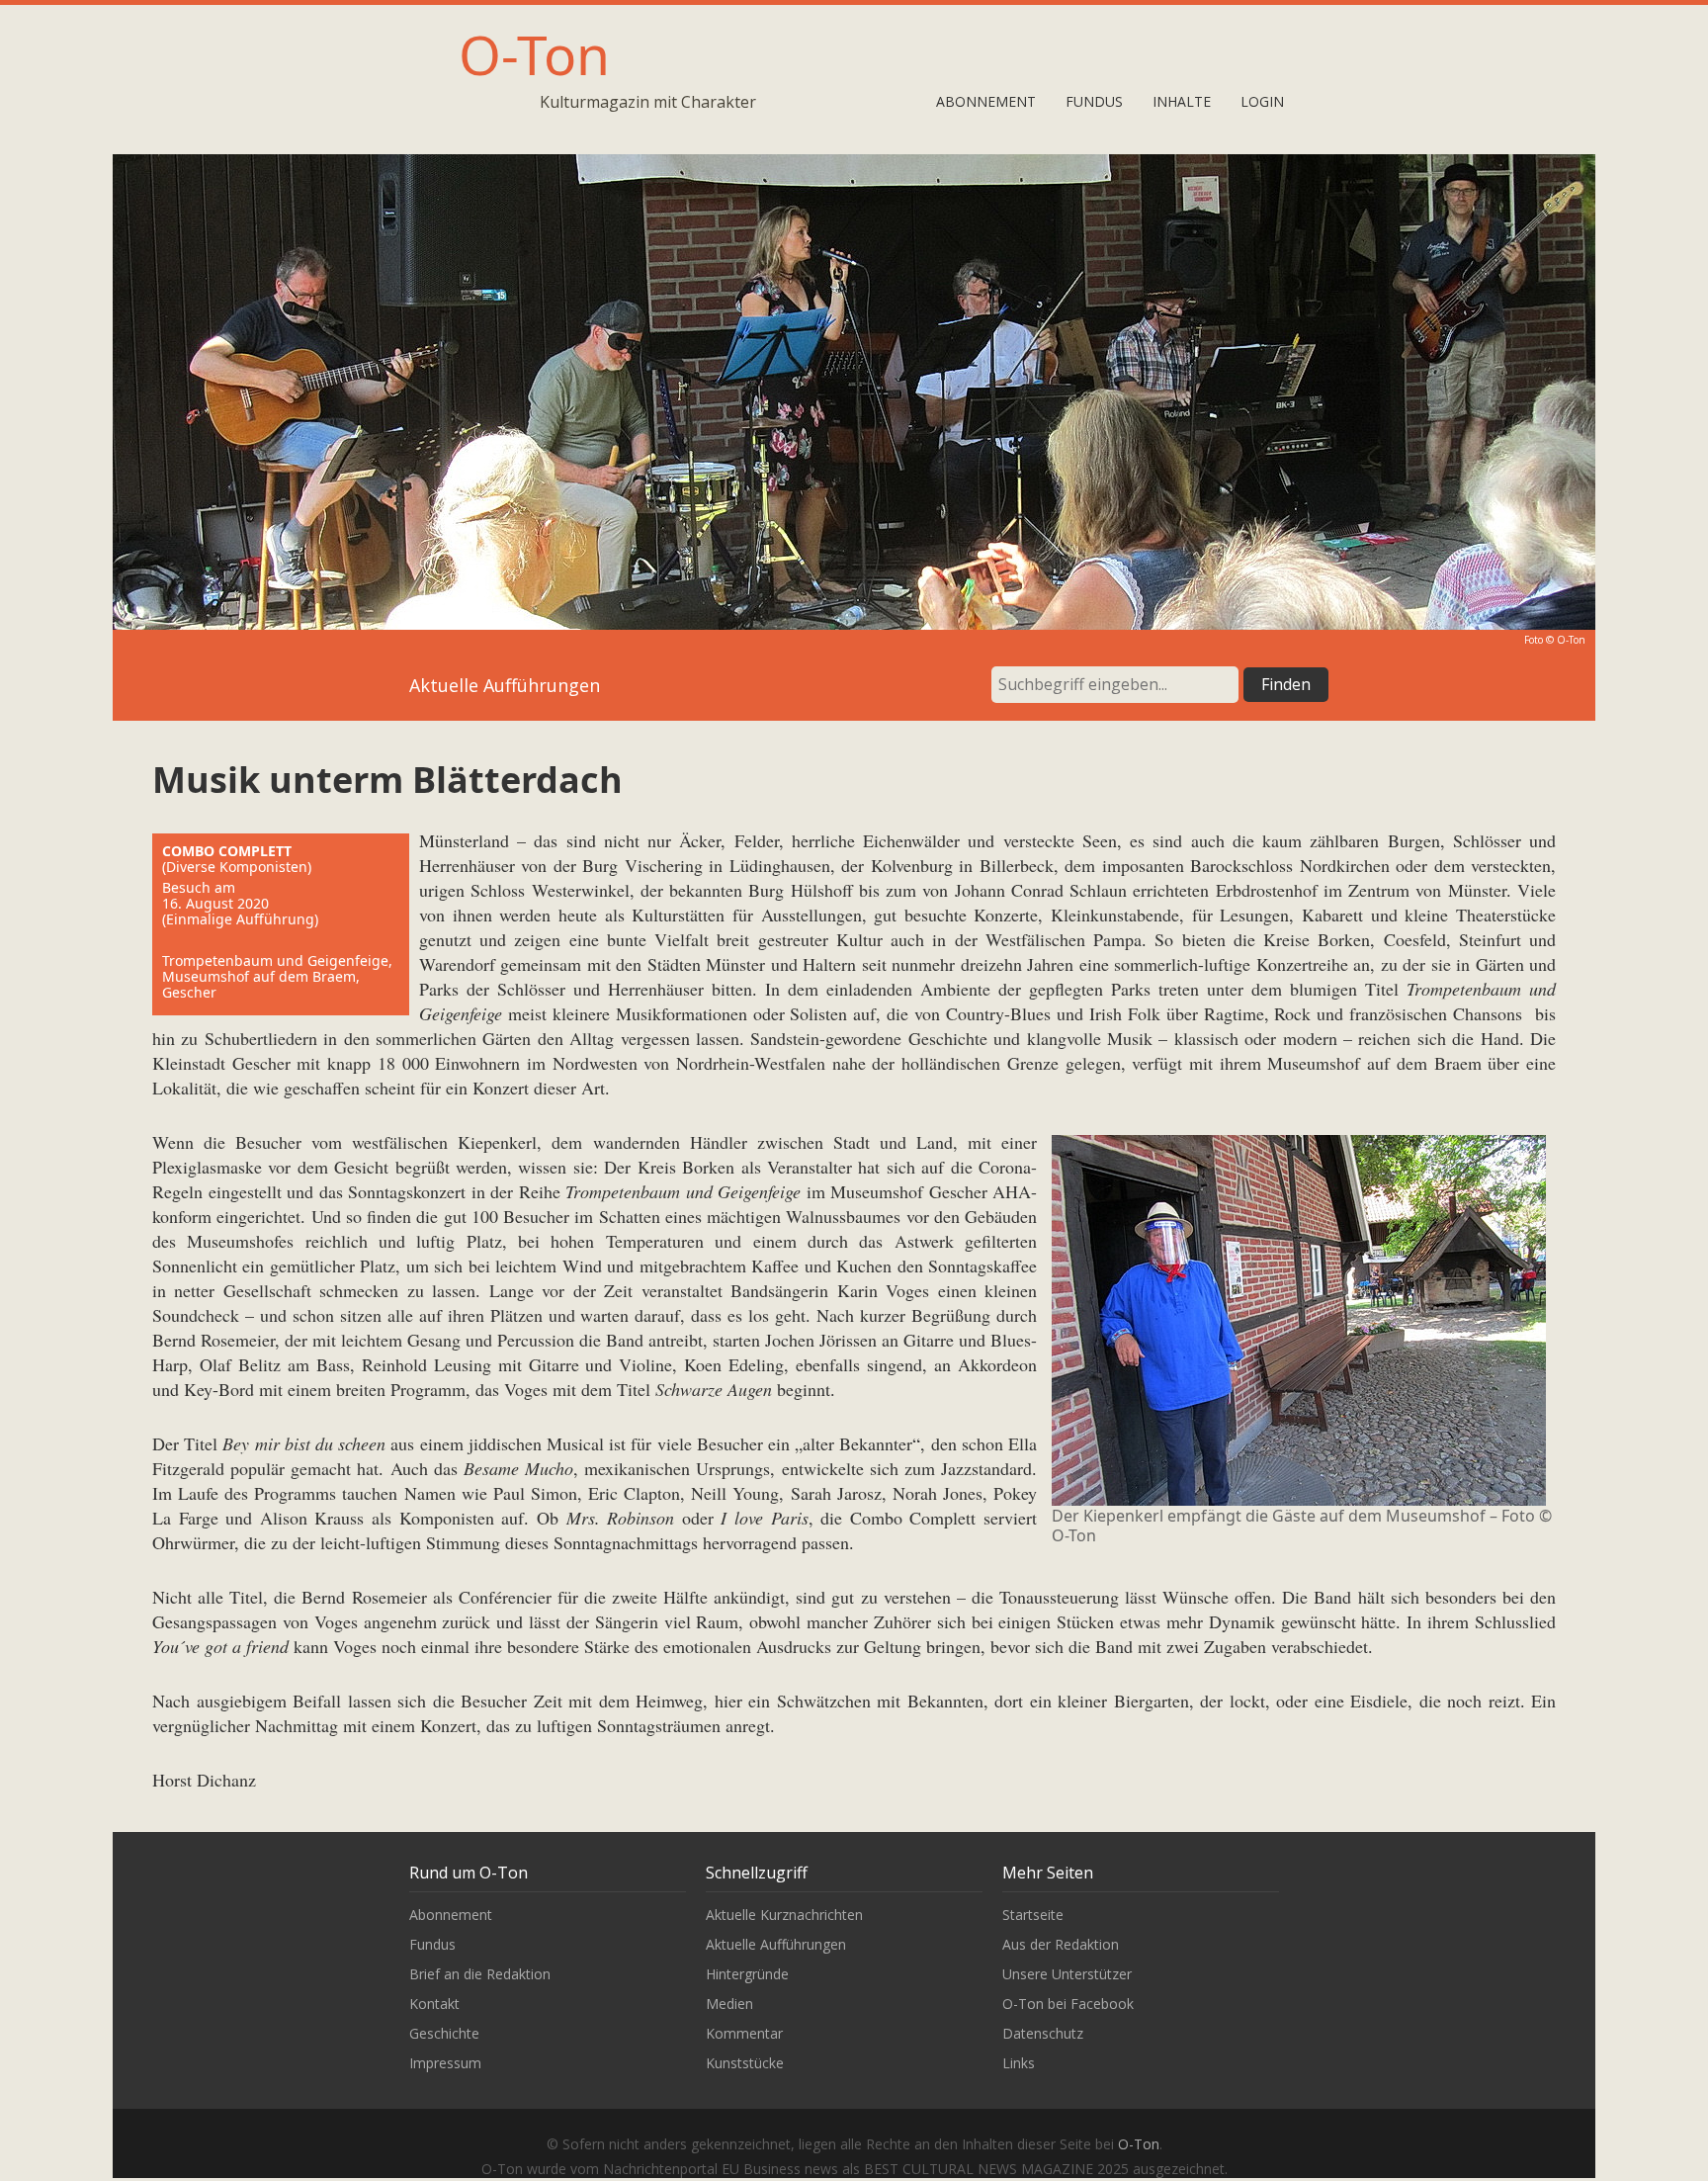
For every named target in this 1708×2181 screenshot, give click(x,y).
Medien (729, 2004)
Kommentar (744, 2033)
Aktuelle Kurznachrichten (784, 1915)
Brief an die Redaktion (480, 1974)
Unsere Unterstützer (1067, 1974)
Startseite (1033, 1915)
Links (1019, 2063)
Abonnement (986, 101)
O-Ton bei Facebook (1068, 2004)
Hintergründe (747, 1974)
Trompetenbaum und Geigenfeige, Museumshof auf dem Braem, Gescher (277, 976)
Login (1262, 101)
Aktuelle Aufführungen (776, 1944)
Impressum (445, 2063)
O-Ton (534, 54)
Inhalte (1182, 101)
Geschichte (444, 2033)
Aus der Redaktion (1061, 1944)
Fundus (1094, 101)
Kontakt (434, 2004)
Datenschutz (1043, 2033)
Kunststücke (745, 2063)
